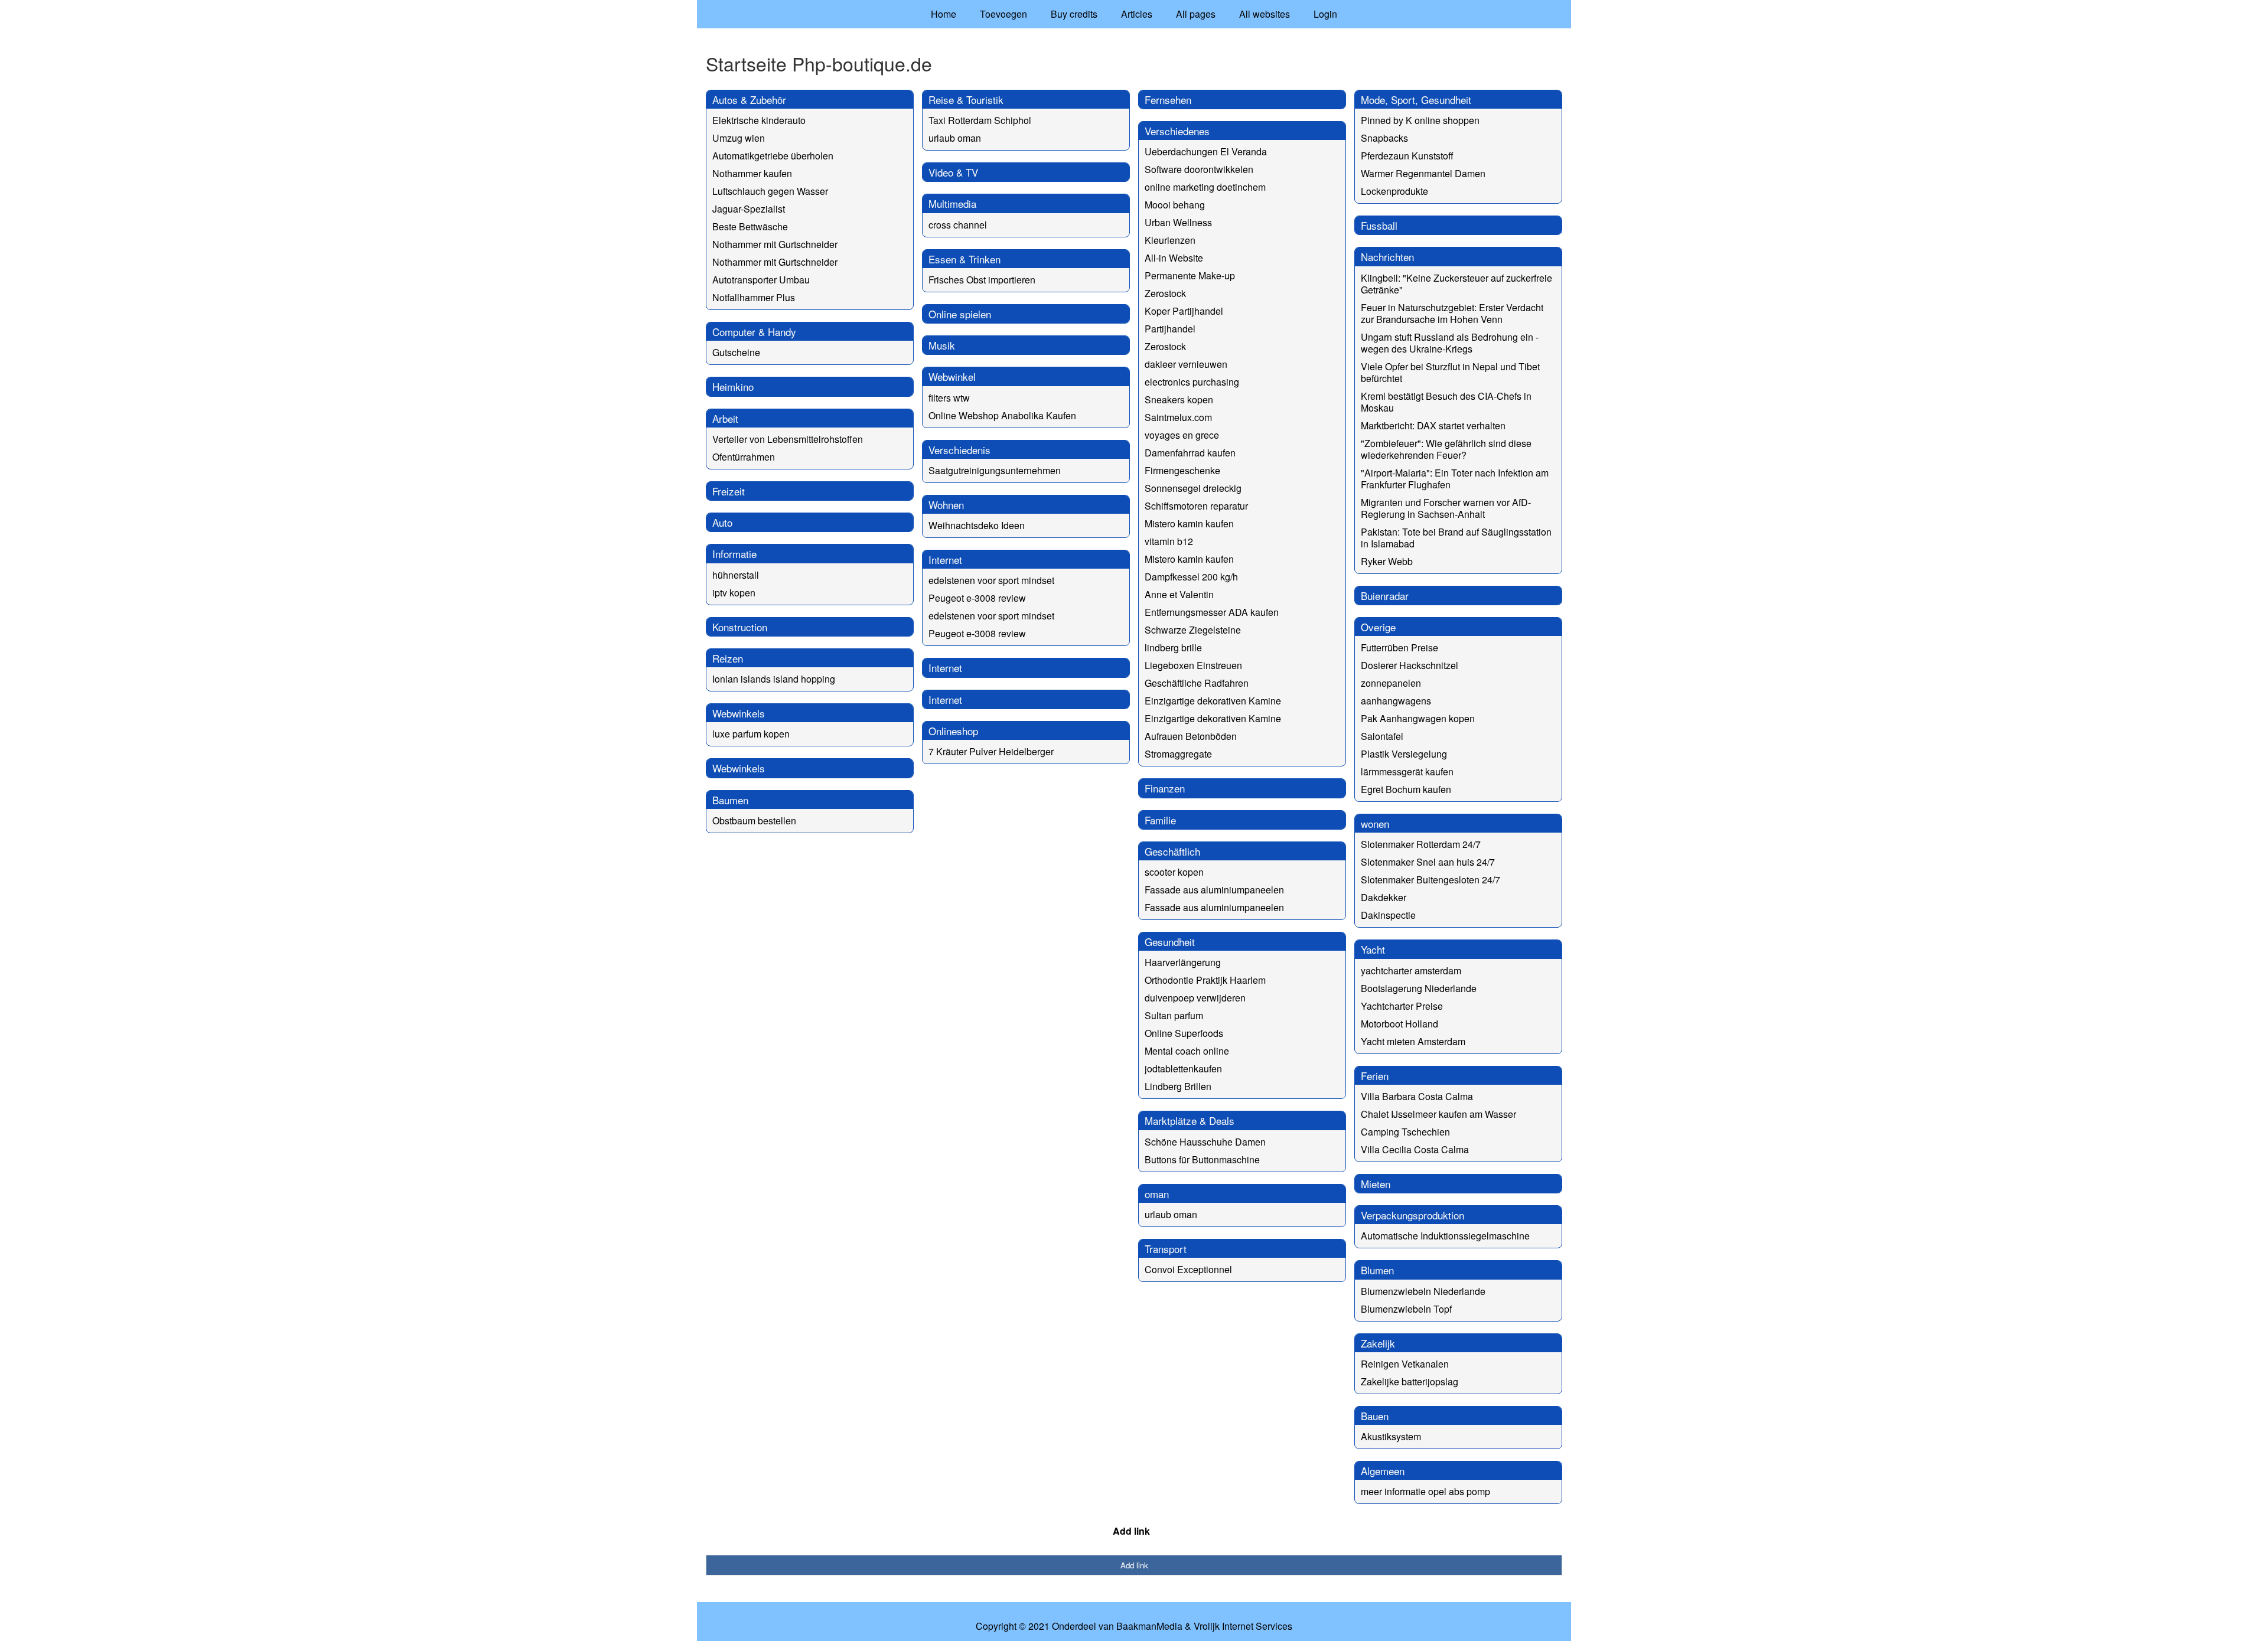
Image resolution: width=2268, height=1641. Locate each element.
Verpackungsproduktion (1412, 1215)
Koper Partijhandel (1184, 311)
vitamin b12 (1169, 541)
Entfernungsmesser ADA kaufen (1212, 612)
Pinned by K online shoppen (1420, 120)
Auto (722, 522)
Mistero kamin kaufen (1189, 523)
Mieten (1376, 1184)
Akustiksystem (1391, 1436)
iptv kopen (734, 593)
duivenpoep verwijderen (1195, 998)
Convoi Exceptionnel (1188, 1269)
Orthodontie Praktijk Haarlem (1205, 980)
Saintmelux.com (1178, 417)
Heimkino (733, 386)
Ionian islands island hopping (774, 679)
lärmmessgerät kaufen (1407, 771)
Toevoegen (1003, 14)
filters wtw (949, 398)
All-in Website (1174, 258)
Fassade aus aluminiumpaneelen (1214, 890)
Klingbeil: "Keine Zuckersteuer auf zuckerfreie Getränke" (1456, 284)
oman (1157, 1194)
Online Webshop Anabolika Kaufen (1002, 415)
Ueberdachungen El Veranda (1206, 151)
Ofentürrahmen (744, 457)
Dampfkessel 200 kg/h (1191, 577)
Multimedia (952, 203)
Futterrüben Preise (1399, 647)
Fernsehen (1168, 99)
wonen (1375, 823)
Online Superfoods (1184, 1033)
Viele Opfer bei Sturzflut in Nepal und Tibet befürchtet (1450, 372)
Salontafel (1382, 736)
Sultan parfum (1174, 1015)
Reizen (728, 658)
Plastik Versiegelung (1404, 754)
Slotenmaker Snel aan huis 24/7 (1428, 862)
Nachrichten (1387, 257)
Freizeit (729, 491)
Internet (945, 559)
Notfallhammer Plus (754, 297)
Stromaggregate (1178, 754)
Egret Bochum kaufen (1406, 789)
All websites (1265, 14)
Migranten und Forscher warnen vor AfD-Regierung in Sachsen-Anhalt (1446, 508)
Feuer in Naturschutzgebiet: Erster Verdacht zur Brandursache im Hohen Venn (1452, 313)
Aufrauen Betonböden (1191, 736)
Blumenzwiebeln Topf (1406, 1309)
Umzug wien (739, 138)
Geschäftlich (1172, 851)
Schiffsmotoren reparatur (1196, 506)
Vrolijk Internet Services (1243, 1626)
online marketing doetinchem (1205, 187)
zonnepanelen (1391, 683)
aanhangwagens (1396, 701)
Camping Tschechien (1405, 1132)
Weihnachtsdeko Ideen (977, 525)
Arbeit (725, 418)
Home (944, 14)
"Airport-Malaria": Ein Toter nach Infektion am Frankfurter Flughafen (1455, 479)
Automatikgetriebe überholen (773, 156)
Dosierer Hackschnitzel (1410, 665)
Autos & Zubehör (749, 99)
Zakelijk (1378, 1343)
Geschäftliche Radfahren (1197, 683)
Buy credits (1074, 14)
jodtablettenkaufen (1183, 1069)
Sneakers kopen (1179, 399)
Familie (1160, 820)
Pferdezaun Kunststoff (1407, 156)
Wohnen (946, 505)
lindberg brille (1173, 647)
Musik (942, 345)
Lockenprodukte (1394, 191)
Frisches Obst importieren (982, 280)
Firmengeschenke (1182, 470)
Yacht (1373, 949)
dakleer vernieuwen (1186, 364)
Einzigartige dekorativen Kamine (1213, 701)
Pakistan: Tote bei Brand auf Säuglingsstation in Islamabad (1456, 538)
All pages (1196, 14)
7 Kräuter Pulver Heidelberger (991, 751)
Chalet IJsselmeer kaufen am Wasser (1438, 1114)
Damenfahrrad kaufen (1190, 453)
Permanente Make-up (1190, 275)
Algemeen (1383, 1471)
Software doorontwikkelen (1199, 169)
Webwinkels (739, 713)
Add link (1131, 1531)
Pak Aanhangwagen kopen (1418, 718)
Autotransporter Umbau (761, 280)
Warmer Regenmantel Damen (1423, 173)
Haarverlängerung (1183, 962)
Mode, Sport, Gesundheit (1416, 99)
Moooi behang (1175, 205)
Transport (1166, 1249)
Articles (1137, 14)
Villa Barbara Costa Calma (1417, 1096)
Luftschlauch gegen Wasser (770, 191)
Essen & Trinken (964, 259)
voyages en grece (1182, 435)
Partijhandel (1170, 329)
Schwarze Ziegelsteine (1193, 630)
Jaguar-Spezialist (749, 209)
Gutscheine (736, 352)
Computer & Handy (754, 332)
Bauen (1375, 1416)
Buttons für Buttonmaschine (1202, 1159)
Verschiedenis (959, 450)
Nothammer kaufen (752, 173)
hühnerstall (736, 575)
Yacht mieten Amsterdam (1413, 1041)
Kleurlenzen (1170, 240)
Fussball (1379, 225)
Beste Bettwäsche (750, 226)
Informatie (734, 554)
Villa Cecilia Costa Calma (1415, 1149)
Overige (1378, 627)
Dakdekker (1384, 897)
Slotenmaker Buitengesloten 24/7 (1430, 880)
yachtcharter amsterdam (1411, 970)
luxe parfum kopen (751, 734)
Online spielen (960, 314)
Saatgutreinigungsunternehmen (995, 470)
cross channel (958, 225)
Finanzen (1165, 788)
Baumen (730, 800)
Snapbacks (1384, 138)
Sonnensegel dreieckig (1193, 488)
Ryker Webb (1387, 561)
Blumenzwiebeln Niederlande (1423, 1291)
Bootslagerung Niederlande (1419, 988)
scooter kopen (1174, 872)
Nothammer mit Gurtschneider (775, 244)
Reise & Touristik (966, 99)
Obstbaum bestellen (754, 820)
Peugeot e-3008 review (977, 598)
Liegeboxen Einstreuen (1193, 665)
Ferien (1375, 1076)
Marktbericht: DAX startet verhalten (1433, 425)
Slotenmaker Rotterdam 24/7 (1421, 844)
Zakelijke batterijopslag (1410, 1381)
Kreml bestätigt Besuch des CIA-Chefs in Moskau (1446, 402)
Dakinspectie (1388, 915)
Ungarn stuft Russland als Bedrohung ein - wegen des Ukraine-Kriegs (1450, 343)
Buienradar (1385, 596)
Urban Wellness (1178, 222)
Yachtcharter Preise (1402, 1006)
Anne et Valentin (1179, 594)
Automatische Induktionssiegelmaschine (1445, 1236)
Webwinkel (952, 376)
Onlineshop (953, 731)
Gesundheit (1170, 942)
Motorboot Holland (1399, 1024)
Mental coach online (1187, 1051)
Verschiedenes (1177, 131)
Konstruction (740, 627)
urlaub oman (955, 138)
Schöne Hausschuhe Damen (1205, 1142)
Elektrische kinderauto (759, 120)
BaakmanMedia (1149, 1626)
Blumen (1377, 1270)
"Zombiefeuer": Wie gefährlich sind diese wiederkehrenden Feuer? (1446, 449)
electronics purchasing (1192, 382)
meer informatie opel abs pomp (1425, 1491)
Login (1325, 14)
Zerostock (1165, 293)
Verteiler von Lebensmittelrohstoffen (788, 439)
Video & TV (953, 172)
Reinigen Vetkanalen (1405, 1364)
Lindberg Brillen (1178, 1086)
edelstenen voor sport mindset (991, 580)
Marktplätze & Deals (1190, 1120)
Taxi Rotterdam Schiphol (980, 120)
